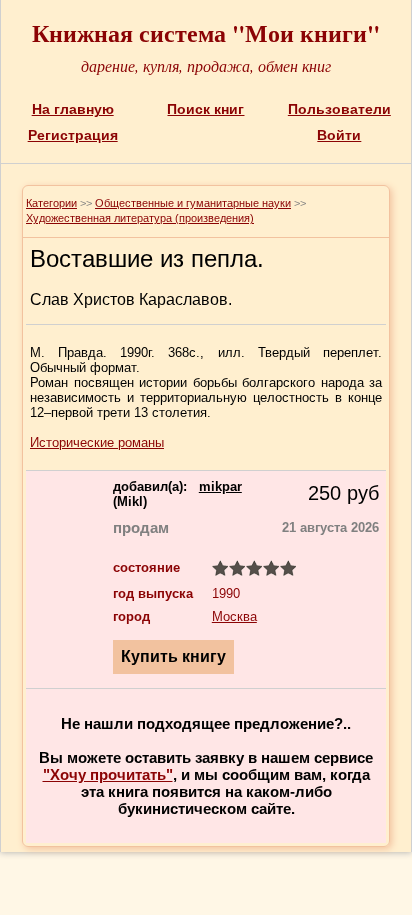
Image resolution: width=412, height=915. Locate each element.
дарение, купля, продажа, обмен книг (206, 65)
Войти (339, 135)
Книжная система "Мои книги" (206, 32)
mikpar (220, 486)
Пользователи (339, 109)
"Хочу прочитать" (108, 774)
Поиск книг (205, 109)
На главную (73, 109)
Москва (234, 616)
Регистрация (73, 135)
